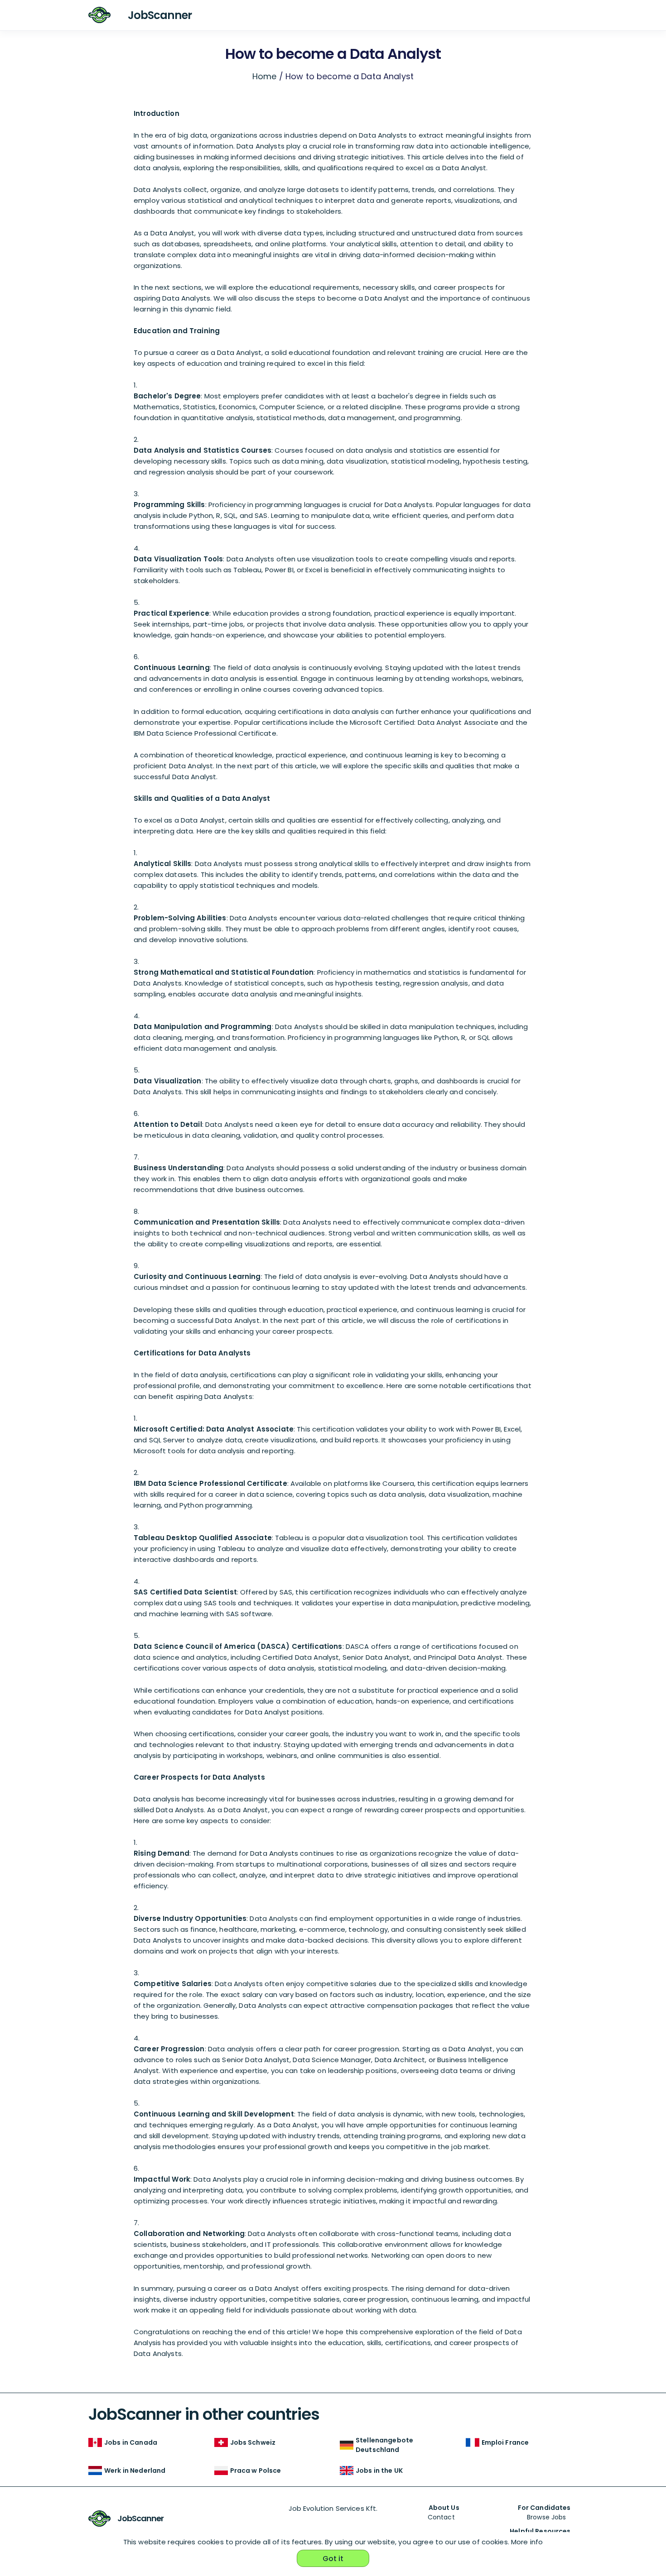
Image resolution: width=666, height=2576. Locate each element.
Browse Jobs (547, 2517)
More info (527, 2542)
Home (265, 76)
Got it (333, 2559)
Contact (441, 2517)
